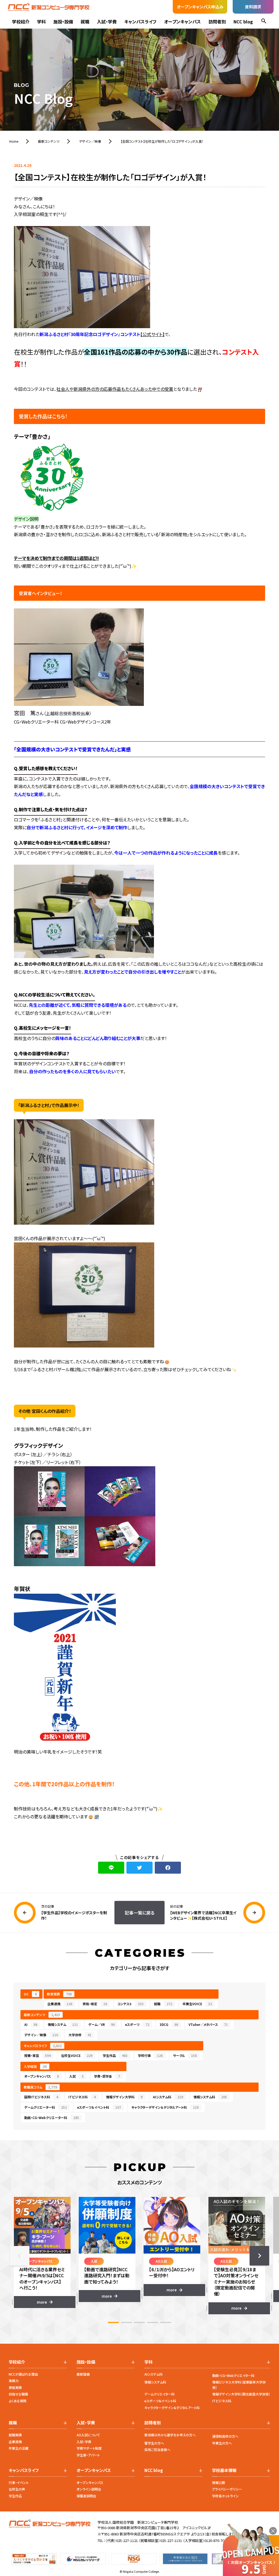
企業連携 (60, 2004)
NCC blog (243, 22)
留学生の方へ (154, 2443)
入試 (76, 2076)
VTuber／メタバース (208, 2024)
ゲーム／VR (101, 2024)
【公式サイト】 (152, 334)
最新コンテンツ (42, 2015)
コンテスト (131, 2004)
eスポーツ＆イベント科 (99, 2107)
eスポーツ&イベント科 (160, 2401)
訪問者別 (217, 22)
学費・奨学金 (107, 2076)
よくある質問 (18, 2401)
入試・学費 (107, 22)
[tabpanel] (42, 2252)
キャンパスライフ (140, 22)
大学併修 (80, 2035)
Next (259, 2256)
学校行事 (150, 2055)
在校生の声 (17, 2489)
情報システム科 (210, 2097)
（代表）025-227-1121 (122, 2540)
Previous (20, 2256)
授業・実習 (37, 2055)
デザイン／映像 (41, 2035)
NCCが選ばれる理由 (23, 2374)
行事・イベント (19, 2482)
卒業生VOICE (197, 2004)
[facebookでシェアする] (168, 1868)
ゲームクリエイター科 (160, 2394)
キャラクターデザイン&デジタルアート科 (172, 2408)
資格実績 (15, 2387)
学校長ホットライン (225, 2496)
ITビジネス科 (82, 2097)
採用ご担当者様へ (157, 2450)
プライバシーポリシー (227, 2489)
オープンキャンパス (182, 22)
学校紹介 (21, 22)
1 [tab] (113, 2322)
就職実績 (15, 2435)
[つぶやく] (139, 1868)
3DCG (169, 2024)
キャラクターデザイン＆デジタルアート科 (165, 2107)
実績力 (14, 2381)
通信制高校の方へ (225, 2436)
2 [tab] (126, 2322)
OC (30, 1994)
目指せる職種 (18, 2394)
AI (31, 2024)
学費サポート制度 (89, 2448)
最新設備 (83, 2374)
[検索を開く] (264, 22)
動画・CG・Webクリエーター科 (52, 2118)
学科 (41, 22)
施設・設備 (63, 22)
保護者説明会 (86, 2496)
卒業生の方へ (222, 2443)
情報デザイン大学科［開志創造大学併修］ (241, 2394)
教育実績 (59, 1994)
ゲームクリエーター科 (46, 2107)
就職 (85, 22)
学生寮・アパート (88, 2455)
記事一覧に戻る (140, 1913)
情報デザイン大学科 (124, 2097)
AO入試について (88, 2435)
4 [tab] (153, 2322)
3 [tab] (139, 2322)
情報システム (63, 2024)
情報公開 (219, 2482)
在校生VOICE (77, 2055)
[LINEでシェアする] (111, 1868)
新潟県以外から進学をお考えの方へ (170, 2435)
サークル (185, 2055)
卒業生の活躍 (19, 2448)
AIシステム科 (168, 2097)
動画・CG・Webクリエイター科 (233, 2375)
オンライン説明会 (89, 2489)
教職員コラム (40, 2087)
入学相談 (35, 2066)
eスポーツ (137, 2024)
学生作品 (115, 2055)
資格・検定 (95, 2004)
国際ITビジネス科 (41, 2097)
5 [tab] (166, 2322)
